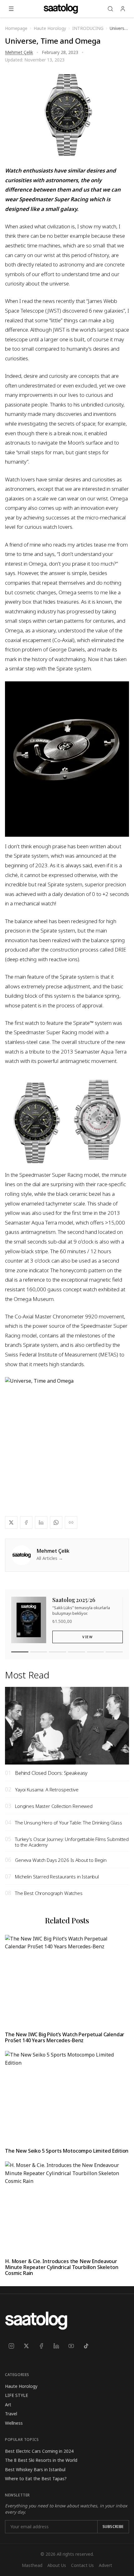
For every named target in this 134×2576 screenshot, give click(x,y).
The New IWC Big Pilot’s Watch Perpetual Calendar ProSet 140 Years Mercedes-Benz (65, 2037)
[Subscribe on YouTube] (71, 2346)
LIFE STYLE (17, 2395)
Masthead (32, 2565)
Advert (105, 2565)
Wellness (14, 2423)
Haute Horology (21, 2386)
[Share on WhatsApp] (56, 1522)
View (87, 1637)
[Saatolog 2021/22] (96, 1652)
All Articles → (50, 1558)
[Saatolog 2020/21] (114, 1652)
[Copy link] (71, 1522)
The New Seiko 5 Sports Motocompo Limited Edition (67, 2151)
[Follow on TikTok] (86, 2346)
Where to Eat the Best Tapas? (36, 2479)
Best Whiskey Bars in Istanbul (35, 2469)
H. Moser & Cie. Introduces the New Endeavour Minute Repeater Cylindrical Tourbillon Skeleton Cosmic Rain (62, 2267)
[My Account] (123, 9)
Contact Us (82, 2565)
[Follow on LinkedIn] (56, 2346)
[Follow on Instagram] (11, 2346)
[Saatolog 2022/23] (77, 1652)
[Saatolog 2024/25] (39, 1652)
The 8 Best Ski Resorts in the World (41, 2460)
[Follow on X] (26, 2346)
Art (8, 2405)
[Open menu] (11, 9)
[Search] (110, 9)
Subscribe (113, 2527)
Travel (11, 2414)
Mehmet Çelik (19, 52)
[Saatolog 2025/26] (20, 1652)
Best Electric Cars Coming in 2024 (39, 2451)
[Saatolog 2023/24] (57, 1652)
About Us (57, 2565)
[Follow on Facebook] (41, 2346)
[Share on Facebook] (26, 1522)
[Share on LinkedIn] (41, 1522)
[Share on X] (11, 1522)
